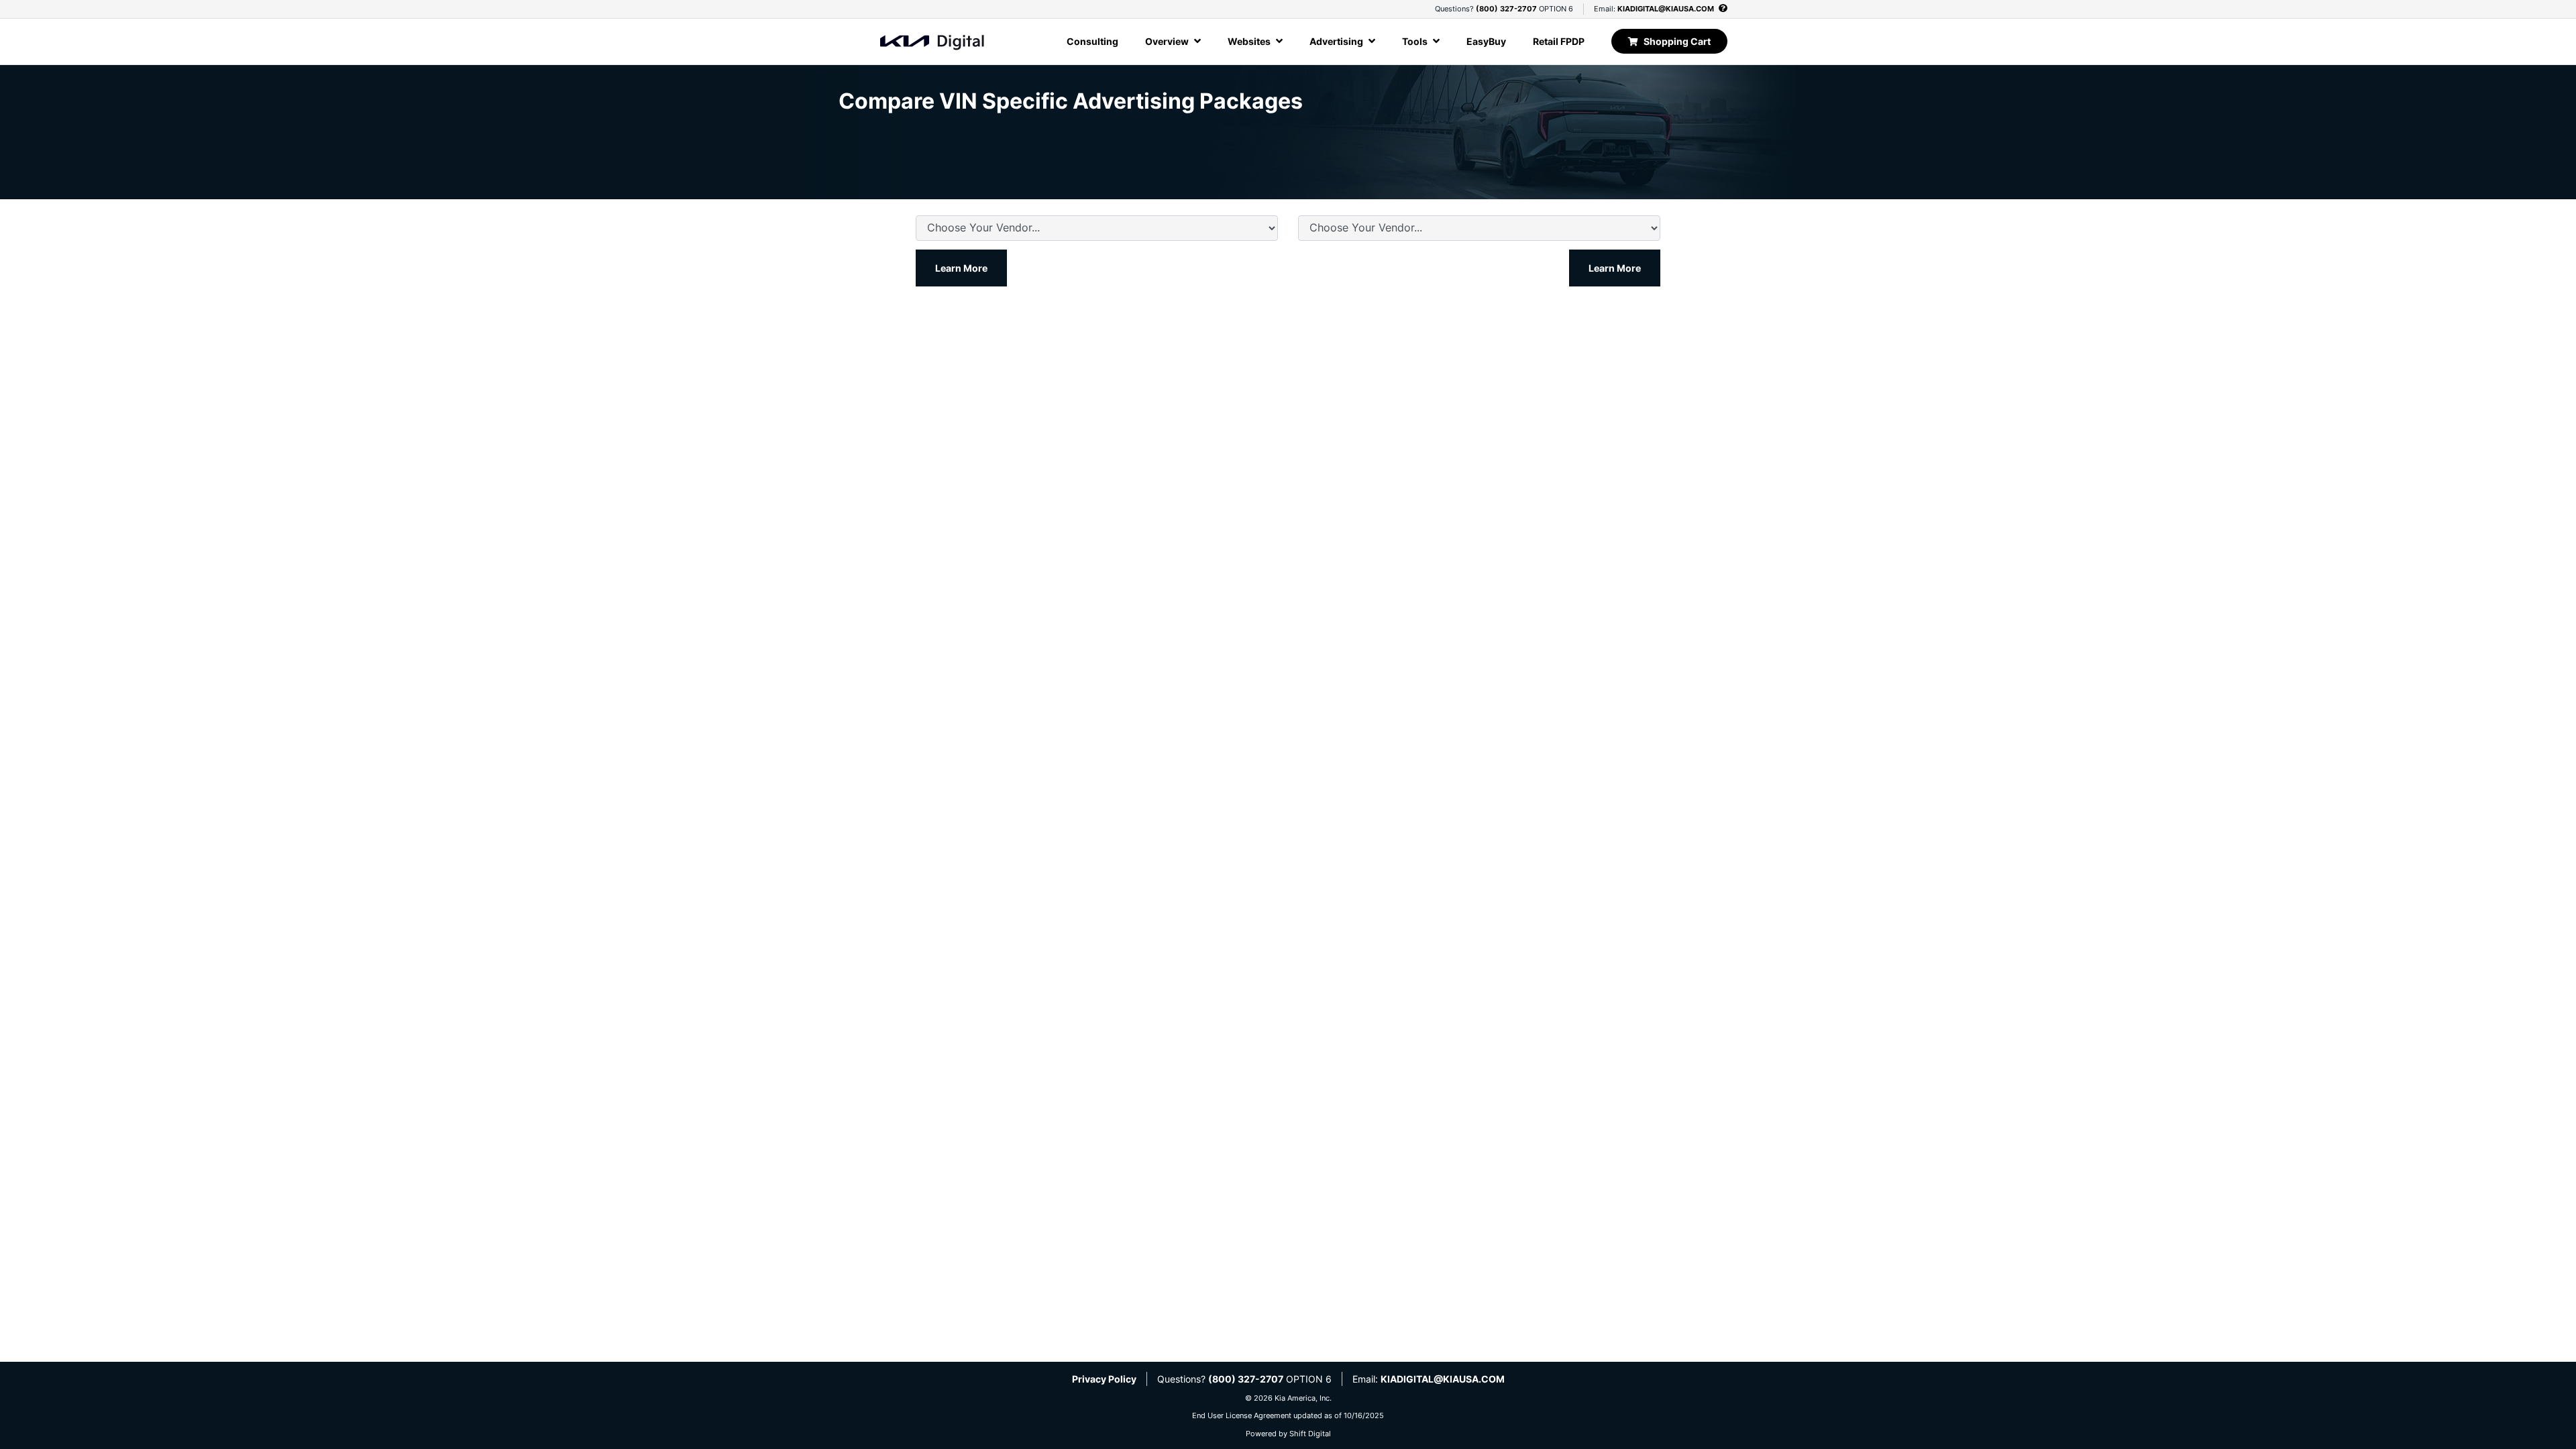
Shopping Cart (1677, 41)
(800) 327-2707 (1506, 9)
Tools (1416, 41)
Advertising (1337, 41)
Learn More (961, 268)
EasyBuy (1486, 41)
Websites (1250, 41)
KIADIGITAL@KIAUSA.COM (1666, 9)
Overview (1168, 41)
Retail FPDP (1559, 41)
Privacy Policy (1104, 1379)
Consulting (1092, 41)
